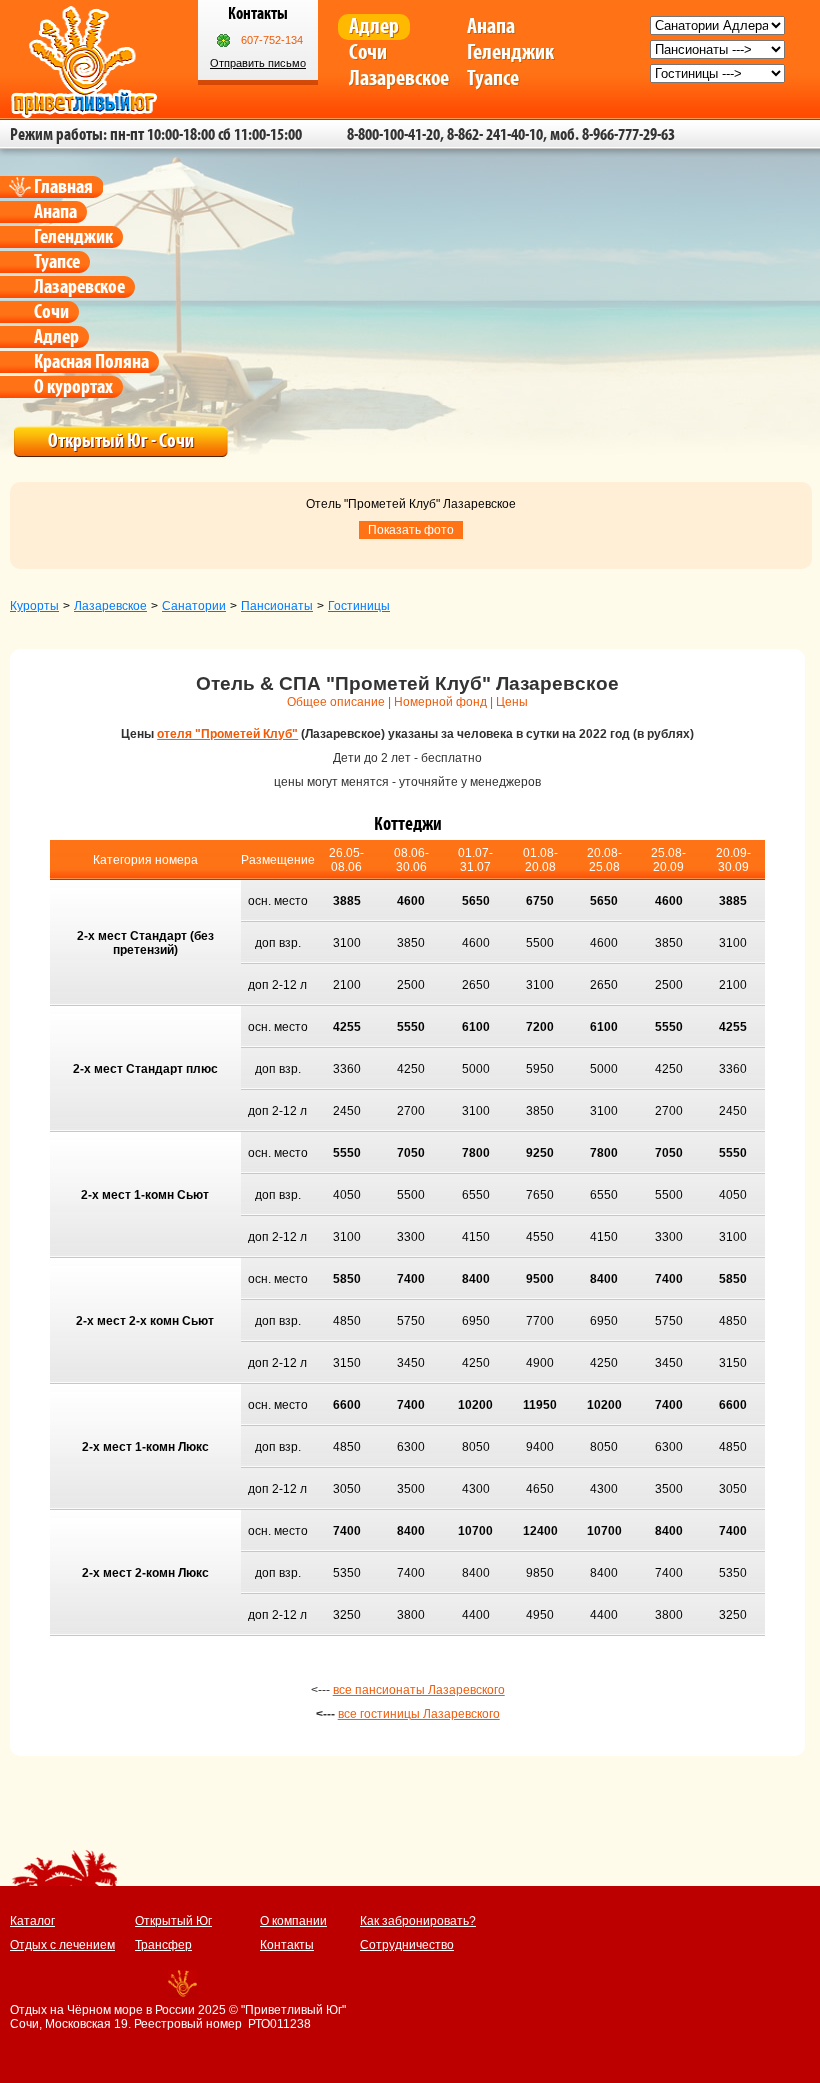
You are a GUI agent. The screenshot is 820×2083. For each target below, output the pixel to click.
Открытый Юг (173, 1921)
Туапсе (493, 78)
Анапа (491, 26)
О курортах (73, 387)
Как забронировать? (418, 1921)
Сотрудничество (407, 1945)
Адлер (374, 26)
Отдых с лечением (62, 1945)
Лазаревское (399, 78)
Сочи (368, 52)
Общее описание (336, 702)
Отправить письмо (258, 63)
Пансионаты (277, 606)
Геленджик (510, 52)
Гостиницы (359, 606)
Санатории (194, 606)
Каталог (32, 1921)
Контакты (287, 1945)
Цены (512, 702)
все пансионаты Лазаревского (419, 1690)
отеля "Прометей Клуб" (227, 734)
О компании (293, 1921)
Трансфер (163, 1945)
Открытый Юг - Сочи (121, 441)
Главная (63, 187)
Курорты (34, 606)
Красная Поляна (91, 362)
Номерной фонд (440, 702)
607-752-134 (272, 40)
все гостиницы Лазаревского (419, 1714)
